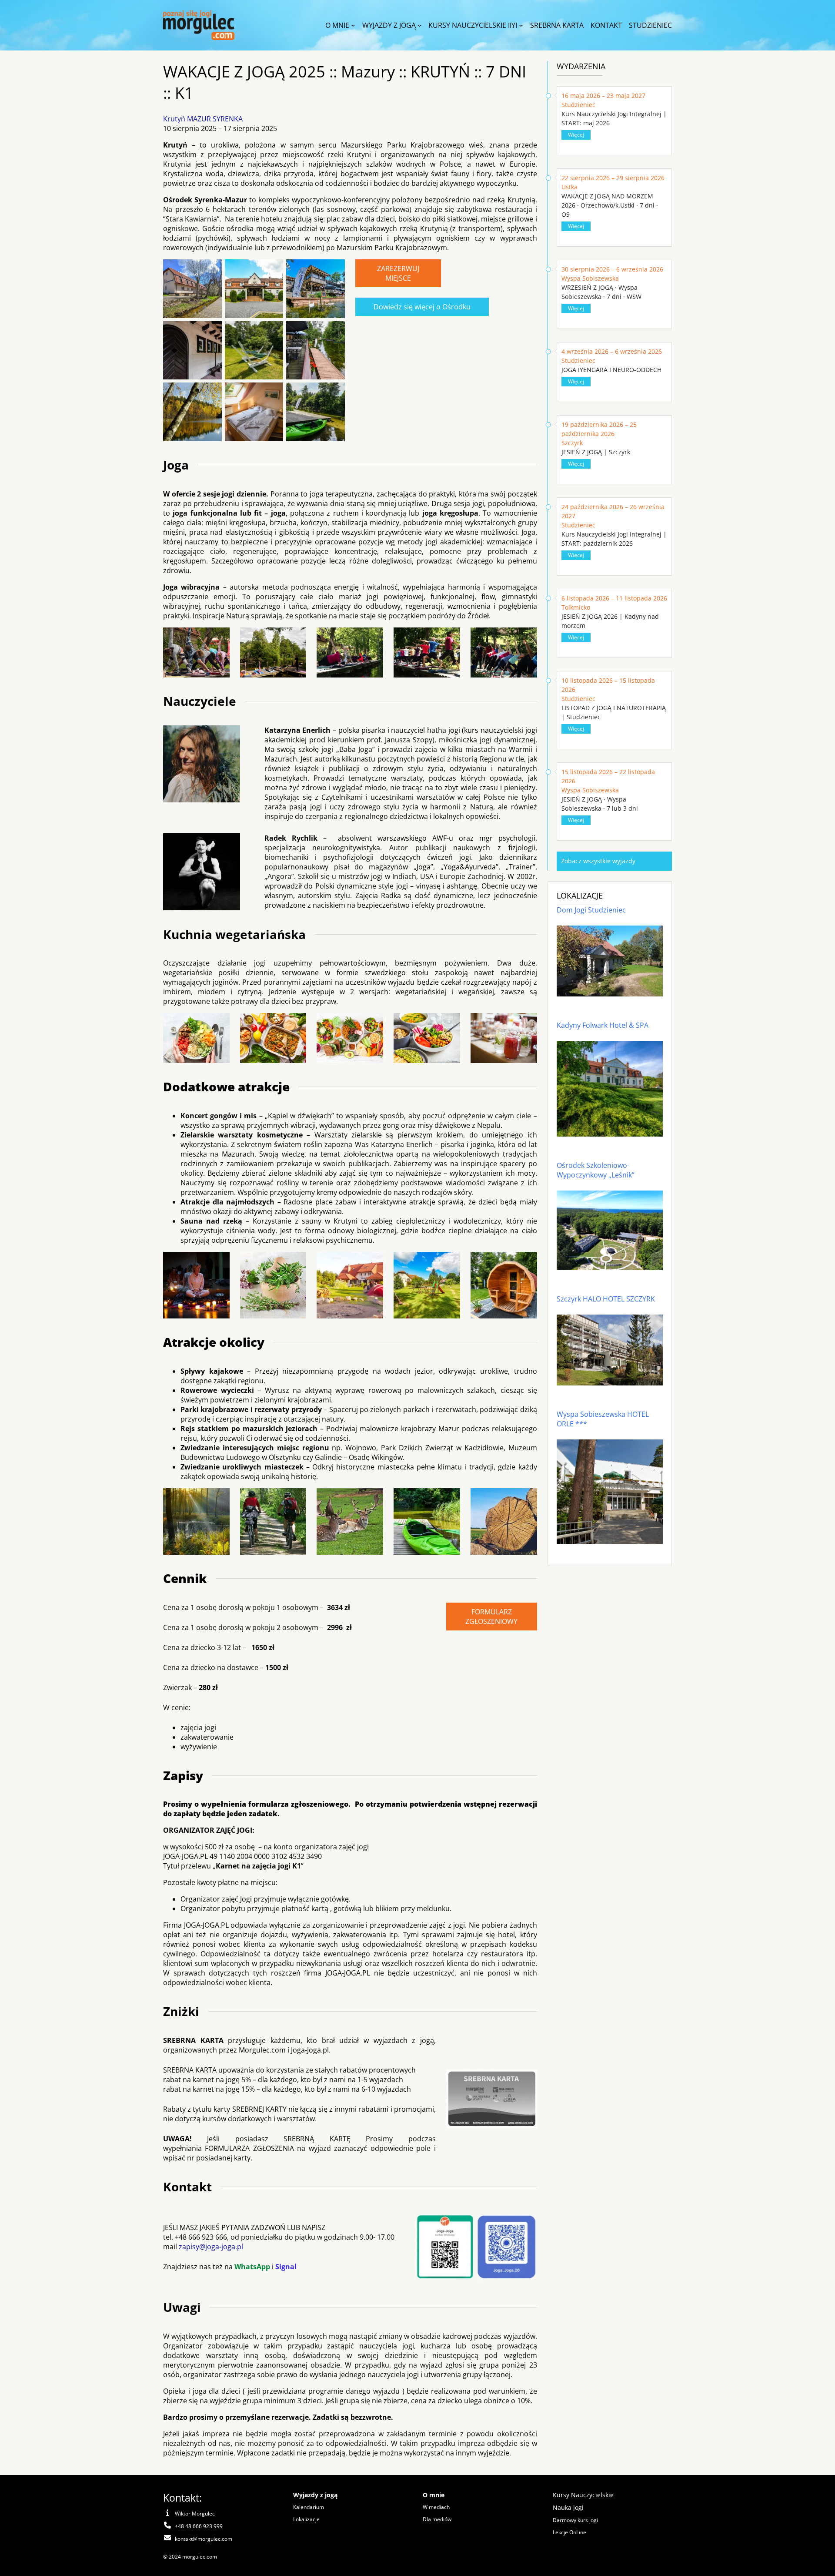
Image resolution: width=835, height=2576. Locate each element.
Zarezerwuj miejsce (398, 273)
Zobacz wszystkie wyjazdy (598, 861)
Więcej (576, 135)
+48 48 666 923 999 (199, 2526)
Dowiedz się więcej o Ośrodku (422, 307)
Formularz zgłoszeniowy (491, 1617)
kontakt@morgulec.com (204, 2539)
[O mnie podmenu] (353, 25)
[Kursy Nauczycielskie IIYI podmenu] (521, 25)
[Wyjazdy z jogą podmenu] (420, 25)
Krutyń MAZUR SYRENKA (203, 119)
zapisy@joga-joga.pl (211, 2247)
